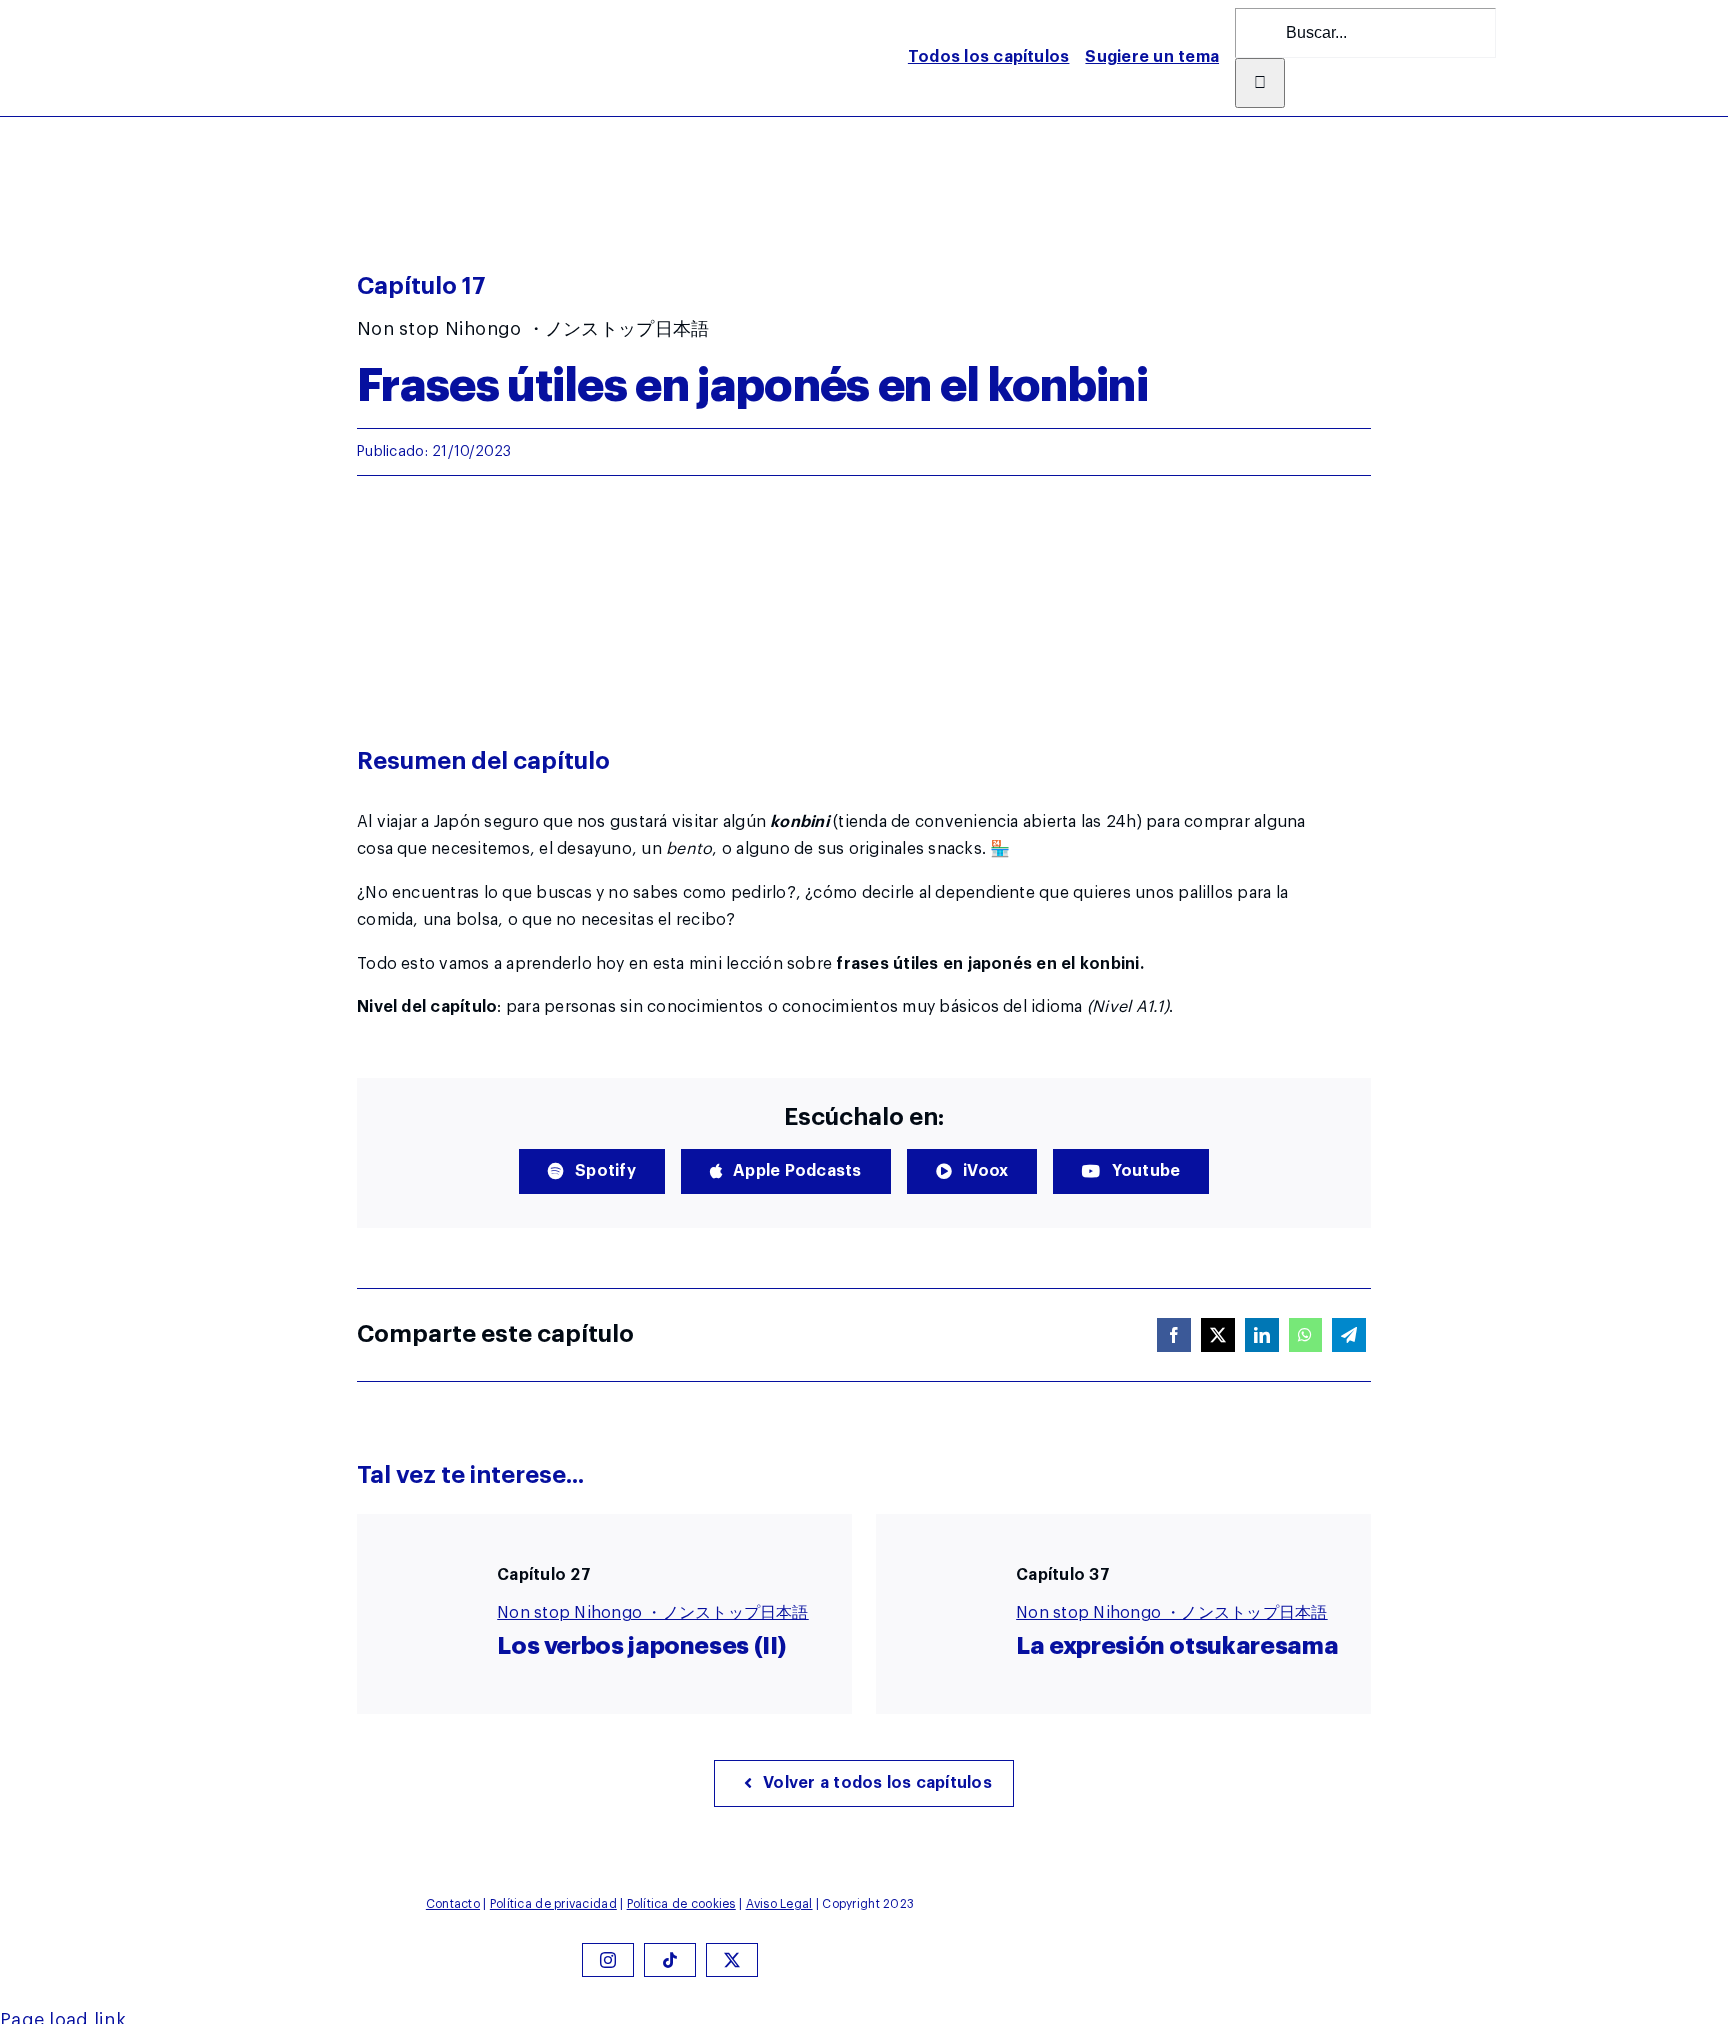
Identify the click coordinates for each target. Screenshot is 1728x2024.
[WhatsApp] (1305, 1335)
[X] (1218, 1335)
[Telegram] (1349, 1335)
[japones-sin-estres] (259, 17)
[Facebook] (1174, 1335)
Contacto (453, 1904)
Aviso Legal (779, 1904)
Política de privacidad (553, 1904)
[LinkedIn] (1262, 1335)
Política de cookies (681, 1904)
